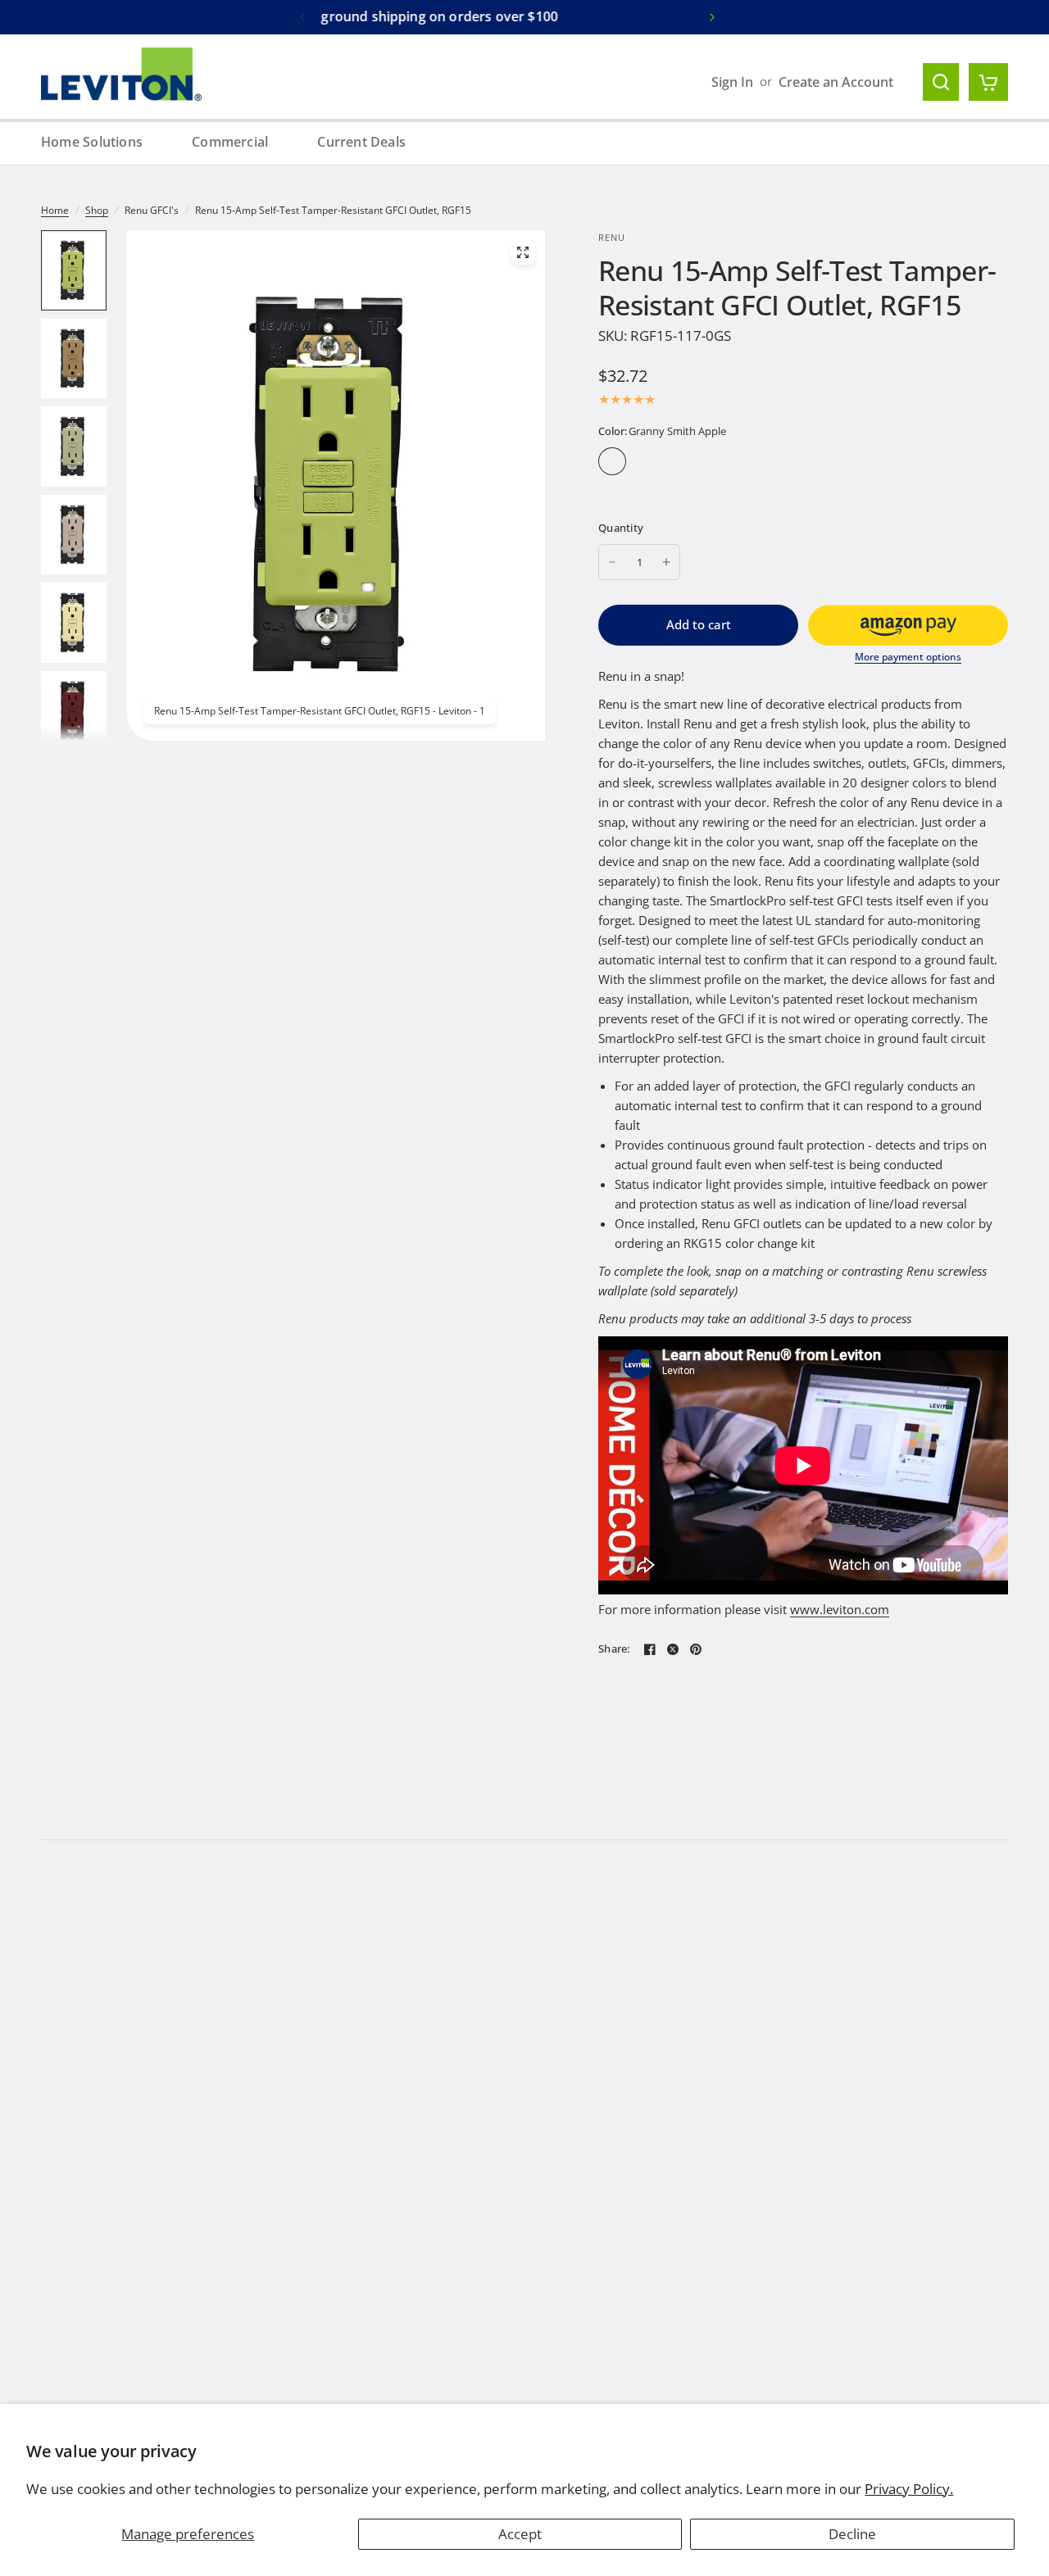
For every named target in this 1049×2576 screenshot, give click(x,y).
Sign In (732, 82)
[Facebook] (650, 1649)
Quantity (621, 528)
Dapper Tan (681, 461)
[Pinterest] (696, 1649)
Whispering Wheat (612, 489)
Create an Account (836, 82)
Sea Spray (888, 461)
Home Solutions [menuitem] (92, 142)
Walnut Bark (922, 461)
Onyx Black (784, 461)
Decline (852, 2534)
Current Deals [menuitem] (361, 142)
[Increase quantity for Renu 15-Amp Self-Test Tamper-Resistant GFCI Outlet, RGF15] (666, 562)
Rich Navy (853, 461)
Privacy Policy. (909, 2489)
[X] (673, 1649)
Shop (97, 210)
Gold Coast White (750, 461)
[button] (908, 625)
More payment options (908, 657)
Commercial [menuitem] (230, 142)
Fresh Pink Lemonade (715, 461)
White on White (681, 489)
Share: (614, 1649)
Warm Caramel (956, 461)
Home (55, 210)
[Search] (941, 82)
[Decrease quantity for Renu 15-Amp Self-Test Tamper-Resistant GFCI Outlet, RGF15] (612, 562)
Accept (520, 2534)
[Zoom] (523, 252)
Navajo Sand (750, 489)
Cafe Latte (647, 461)
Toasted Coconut (715, 489)
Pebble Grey (819, 461)
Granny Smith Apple (612, 461)
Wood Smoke (647, 489)
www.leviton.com (840, 1609)
